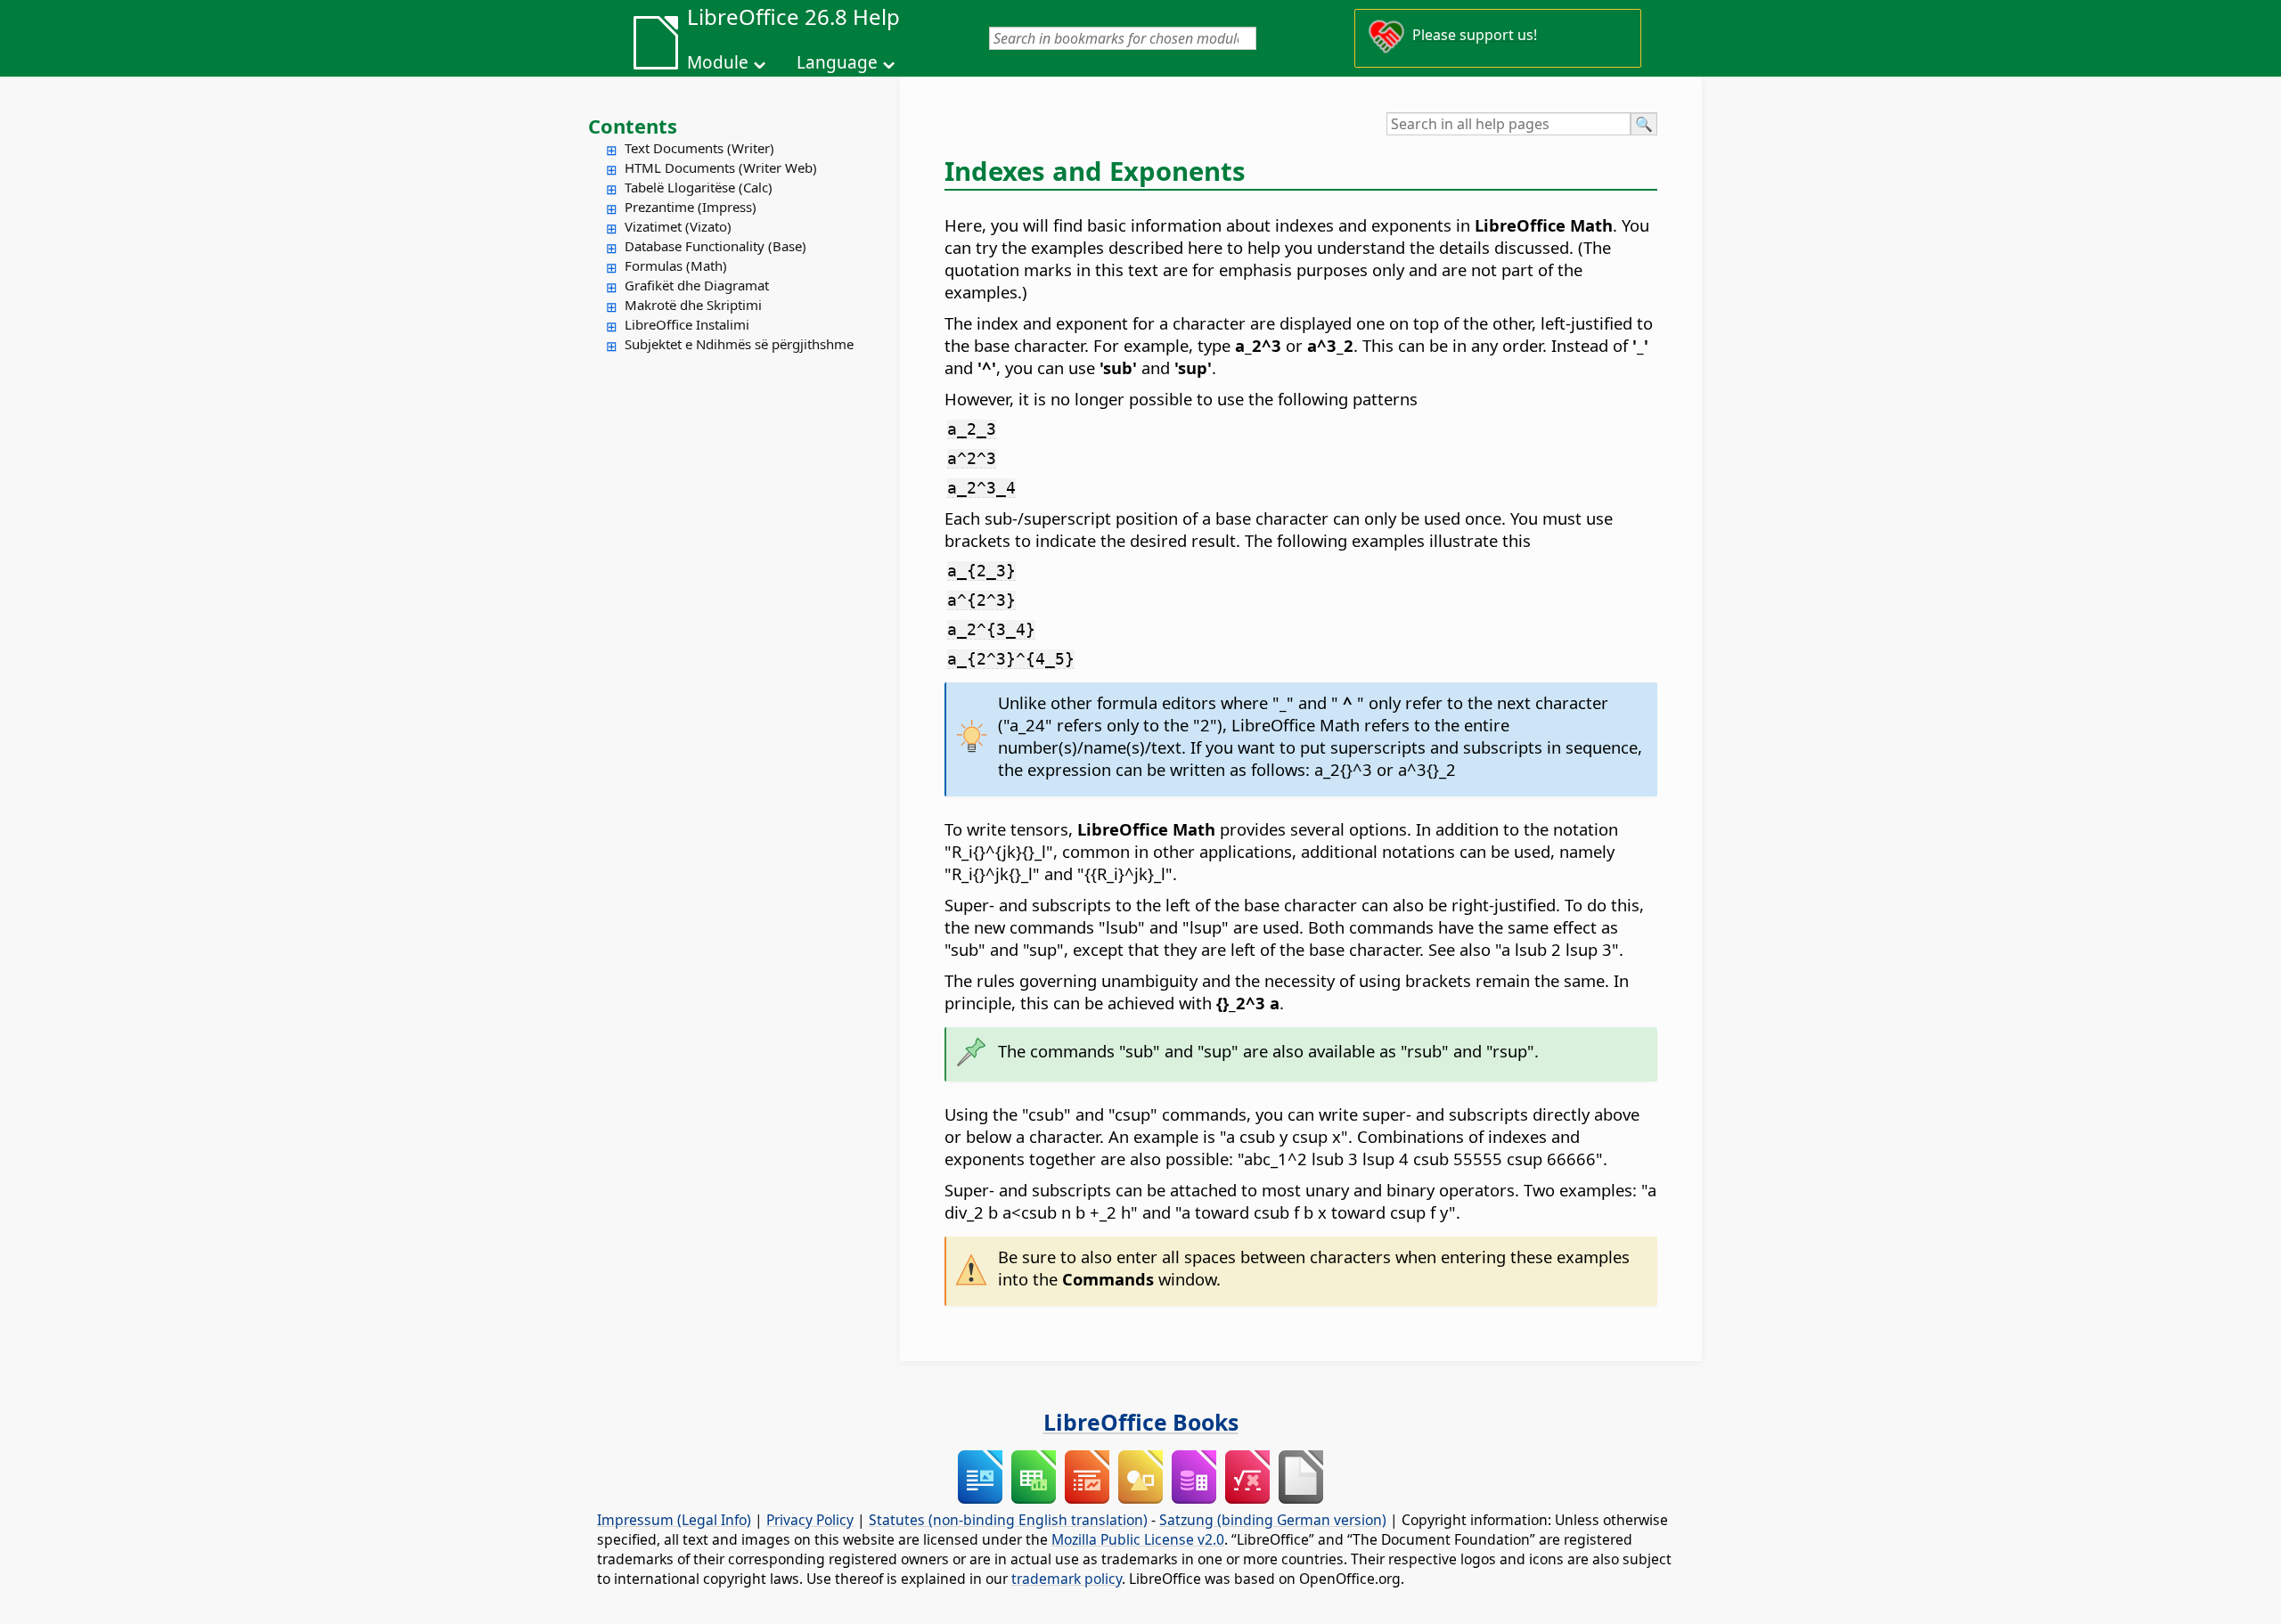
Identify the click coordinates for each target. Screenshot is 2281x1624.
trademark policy (1067, 1579)
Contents (633, 126)
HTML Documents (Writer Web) (721, 167)
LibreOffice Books (1141, 1422)
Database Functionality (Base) (715, 246)
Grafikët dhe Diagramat (697, 285)
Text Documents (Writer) (699, 148)
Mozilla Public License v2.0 (1138, 1539)
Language (837, 62)
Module (718, 62)
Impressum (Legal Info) (674, 1520)
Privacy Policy (810, 1520)
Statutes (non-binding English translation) (1008, 1520)
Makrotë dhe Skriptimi (693, 305)
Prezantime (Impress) (691, 207)
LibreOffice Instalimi (687, 324)
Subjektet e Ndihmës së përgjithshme (739, 344)
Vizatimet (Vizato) (678, 226)
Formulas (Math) (676, 265)
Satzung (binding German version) (1273, 1520)
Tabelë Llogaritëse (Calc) (699, 187)
